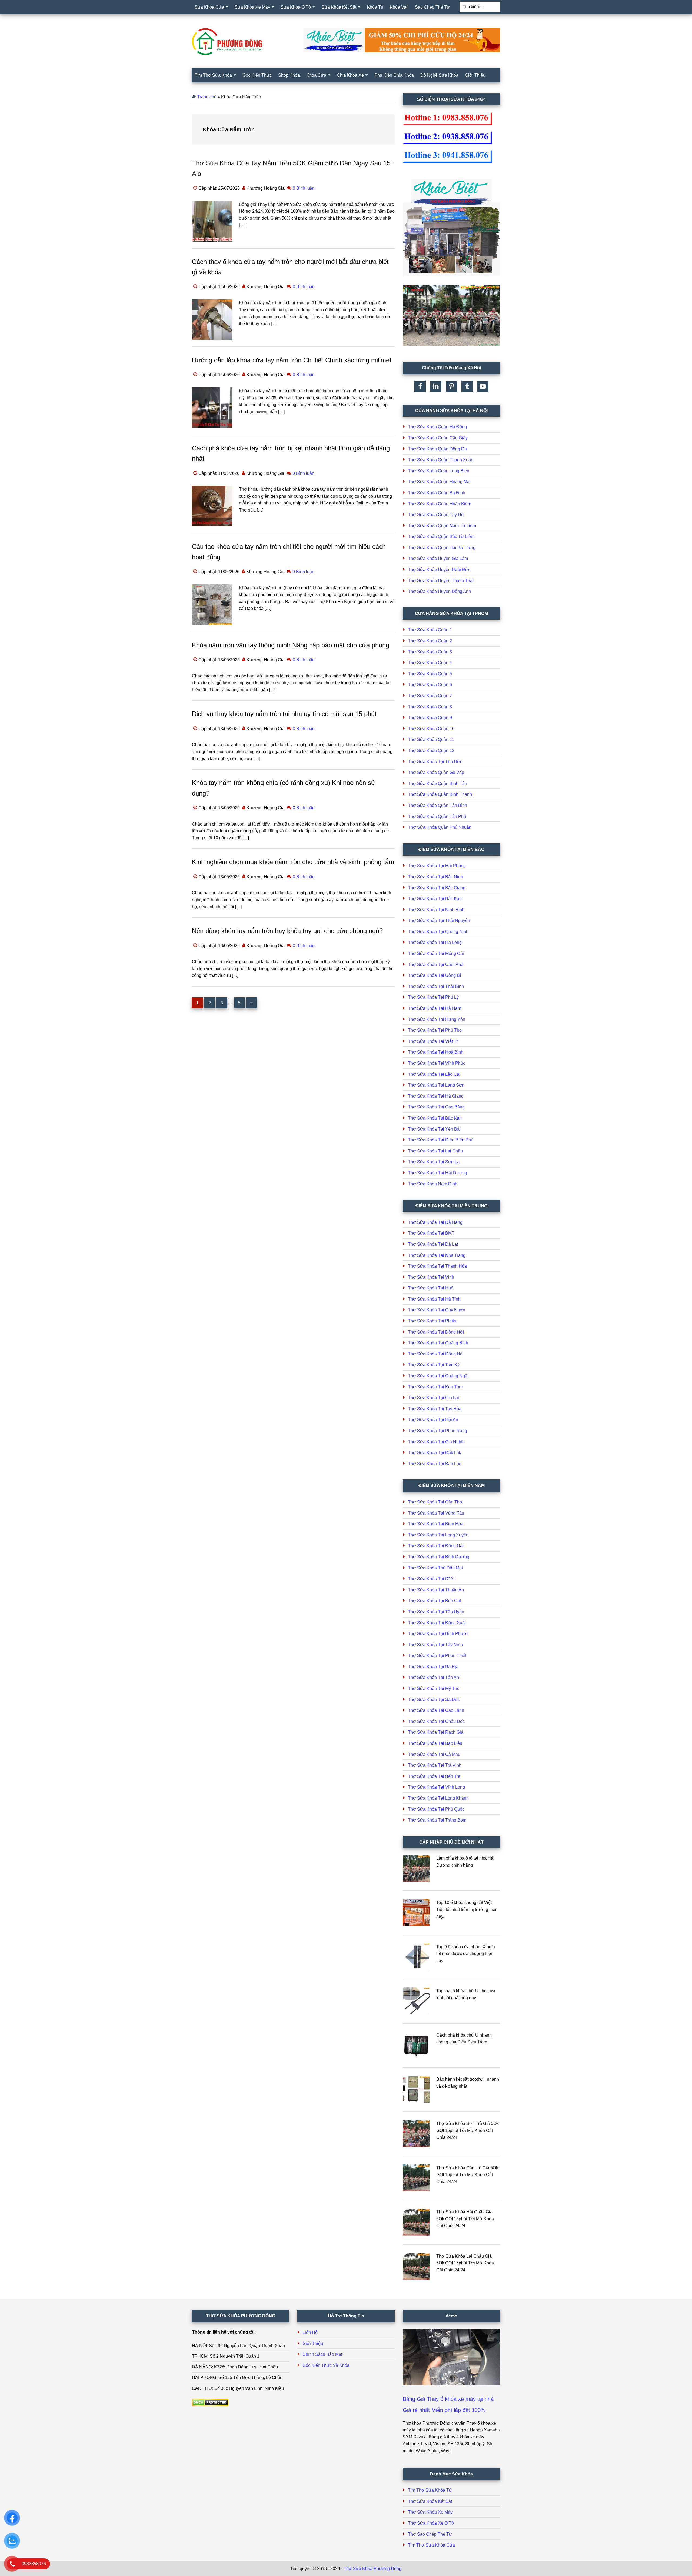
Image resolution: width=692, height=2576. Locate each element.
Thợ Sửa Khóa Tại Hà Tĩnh (434, 1299)
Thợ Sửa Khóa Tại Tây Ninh (435, 1645)
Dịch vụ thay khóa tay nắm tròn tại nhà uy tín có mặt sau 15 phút (284, 714)
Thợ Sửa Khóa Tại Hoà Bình (436, 1052)
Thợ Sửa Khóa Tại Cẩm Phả (436, 965)
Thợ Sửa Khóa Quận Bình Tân (438, 784)
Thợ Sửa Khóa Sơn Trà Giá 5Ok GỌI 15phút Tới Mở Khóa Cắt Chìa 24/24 (468, 2130)
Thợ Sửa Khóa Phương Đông (372, 2569)
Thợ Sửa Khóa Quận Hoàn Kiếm (440, 504)
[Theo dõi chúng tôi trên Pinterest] (451, 386)
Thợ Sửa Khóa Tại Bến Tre (434, 1776)
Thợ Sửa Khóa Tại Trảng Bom (437, 1820)
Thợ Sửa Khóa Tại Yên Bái (434, 1129)
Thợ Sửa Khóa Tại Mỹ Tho (434, 1688)
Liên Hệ (310, 2332)
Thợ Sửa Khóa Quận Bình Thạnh (440, 794)
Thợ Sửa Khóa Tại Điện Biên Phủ (441, 1140)
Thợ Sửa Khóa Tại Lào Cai (434, 1074)
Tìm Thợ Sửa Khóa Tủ (430, 2490)
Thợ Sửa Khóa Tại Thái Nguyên (439, 921)
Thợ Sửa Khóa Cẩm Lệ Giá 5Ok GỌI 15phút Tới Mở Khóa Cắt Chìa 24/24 (467, 2175)
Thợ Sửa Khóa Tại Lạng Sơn (436, 1085)
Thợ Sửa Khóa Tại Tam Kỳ (434, 1365)
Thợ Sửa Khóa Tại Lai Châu (435, 1151)
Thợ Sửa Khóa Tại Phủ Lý (433, 997)
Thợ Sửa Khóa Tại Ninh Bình (436, 910)
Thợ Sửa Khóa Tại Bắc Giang (437, 888)
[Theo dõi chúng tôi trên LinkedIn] (436, 386)
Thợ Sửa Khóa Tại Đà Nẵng (435, 1222)
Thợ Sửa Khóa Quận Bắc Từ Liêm (441, 537)
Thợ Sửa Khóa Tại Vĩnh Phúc (437, 1063)
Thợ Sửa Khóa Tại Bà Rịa (433, 1667)
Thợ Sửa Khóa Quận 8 (430, 707)
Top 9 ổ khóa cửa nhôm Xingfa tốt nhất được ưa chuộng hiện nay (466, 1954)
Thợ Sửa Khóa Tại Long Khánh (438, 1798)
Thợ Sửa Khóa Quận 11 (431, 739)
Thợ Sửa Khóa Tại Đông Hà (435, 1354)
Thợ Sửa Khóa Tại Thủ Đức (435, 762)
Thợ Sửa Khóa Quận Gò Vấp (436, 772)
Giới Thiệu (313, 2343)
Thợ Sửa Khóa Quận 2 (430, 641)
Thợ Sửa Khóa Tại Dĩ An (432, 1579)
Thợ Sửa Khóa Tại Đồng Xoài (437, 1623)
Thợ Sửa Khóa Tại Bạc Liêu (435, 1743)
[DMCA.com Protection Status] (210, 2405)
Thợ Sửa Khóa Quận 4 (430, 663)
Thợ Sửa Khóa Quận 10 (431, 729)
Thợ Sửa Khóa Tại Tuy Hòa (435, 1409)
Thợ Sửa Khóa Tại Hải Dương (438, 1173)
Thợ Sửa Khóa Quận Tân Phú (437, 816)
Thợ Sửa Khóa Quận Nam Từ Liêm (442, 526)
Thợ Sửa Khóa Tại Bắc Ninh (435, 877)
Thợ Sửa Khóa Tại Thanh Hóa (437, 1266)
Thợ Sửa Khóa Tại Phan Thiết (437, 1655)
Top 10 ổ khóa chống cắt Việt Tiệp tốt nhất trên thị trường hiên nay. (467, 1909)
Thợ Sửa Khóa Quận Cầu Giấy (438, 438)
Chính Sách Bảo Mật (322, 2354)
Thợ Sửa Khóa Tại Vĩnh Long (436, 1787)
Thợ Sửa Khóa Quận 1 (430, 630)
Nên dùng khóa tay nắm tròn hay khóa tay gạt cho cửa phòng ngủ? (287, 931)
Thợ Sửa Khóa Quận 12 (431, 751)
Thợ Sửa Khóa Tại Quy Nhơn (437, 1310)
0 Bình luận (304, 188)
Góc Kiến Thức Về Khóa (326, 2365)
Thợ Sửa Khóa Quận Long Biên (439, 471)
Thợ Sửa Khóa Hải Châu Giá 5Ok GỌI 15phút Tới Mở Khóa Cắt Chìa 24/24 (465, 2219)
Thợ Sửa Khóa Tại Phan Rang (438, 1431)
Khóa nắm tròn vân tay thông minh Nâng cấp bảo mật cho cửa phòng (291, 645)
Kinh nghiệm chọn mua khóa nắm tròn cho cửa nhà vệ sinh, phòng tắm (293, 862)
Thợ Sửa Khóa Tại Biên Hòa (436, 1524)
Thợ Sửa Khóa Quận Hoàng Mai (439, 482)
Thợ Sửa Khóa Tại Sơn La (434, 1162)
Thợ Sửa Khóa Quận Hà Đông (437, 427)
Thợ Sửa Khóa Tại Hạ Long (435, 942)
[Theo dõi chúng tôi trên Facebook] (420, 386)
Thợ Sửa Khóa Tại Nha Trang (437, 1255)
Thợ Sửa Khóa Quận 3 (430, 652)
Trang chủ (207, 97)
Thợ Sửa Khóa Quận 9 (430, 718)
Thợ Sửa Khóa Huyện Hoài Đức (439, 569)
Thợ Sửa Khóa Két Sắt (430, 2501)
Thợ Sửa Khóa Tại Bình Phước (438, 1634)
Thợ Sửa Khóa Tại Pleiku (433, 1321)
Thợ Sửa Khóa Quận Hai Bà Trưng (442, 548)
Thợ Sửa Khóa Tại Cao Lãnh (436, 1710)
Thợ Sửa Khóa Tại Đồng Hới (436, 1332)
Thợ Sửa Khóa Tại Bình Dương (439, 1557)
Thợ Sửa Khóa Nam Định (433, 1184)
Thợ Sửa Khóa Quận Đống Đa (437, 449)
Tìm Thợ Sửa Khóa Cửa (431, 2545)
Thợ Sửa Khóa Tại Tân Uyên (436, 1612)
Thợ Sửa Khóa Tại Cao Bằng (436, 1107)
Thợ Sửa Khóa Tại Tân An (433, 1677)
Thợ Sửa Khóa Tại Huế (431, 1288)
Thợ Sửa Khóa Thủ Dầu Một (435, 1568)
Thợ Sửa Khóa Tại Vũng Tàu (436, 1513)
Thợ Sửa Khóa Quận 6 (430, 685)
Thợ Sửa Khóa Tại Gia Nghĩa (436, 1442)
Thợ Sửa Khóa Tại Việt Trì (433, 1041)
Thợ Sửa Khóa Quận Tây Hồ (436, 515)
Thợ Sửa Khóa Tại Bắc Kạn (435, 899)
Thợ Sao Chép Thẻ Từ (430, 2534)
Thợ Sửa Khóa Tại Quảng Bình (438, 1343)
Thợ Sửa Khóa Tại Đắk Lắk (435, 1453)
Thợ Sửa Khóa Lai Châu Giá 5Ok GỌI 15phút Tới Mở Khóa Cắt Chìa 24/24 (465, 2263)
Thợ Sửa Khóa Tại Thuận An (436, 1590)
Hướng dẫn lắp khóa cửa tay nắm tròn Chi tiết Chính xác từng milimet (292, 360)
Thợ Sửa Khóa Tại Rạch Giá (436, 1732)
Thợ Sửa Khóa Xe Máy (430, 2512)
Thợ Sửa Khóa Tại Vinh (431, 1277)
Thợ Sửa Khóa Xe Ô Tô (431, 2523)
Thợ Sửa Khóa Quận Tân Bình (438, 805)
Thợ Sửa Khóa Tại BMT (431, 1233)
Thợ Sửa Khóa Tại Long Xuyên (438, 1535)
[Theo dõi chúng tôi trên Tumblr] (467, 386)
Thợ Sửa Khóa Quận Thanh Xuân (441, 460)
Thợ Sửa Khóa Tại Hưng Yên (437, 1019)
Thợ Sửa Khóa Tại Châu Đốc (436, 1721)
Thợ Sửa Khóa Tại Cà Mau (434, 1754)
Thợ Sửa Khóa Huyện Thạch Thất (441, 581)
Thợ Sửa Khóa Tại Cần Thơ (435, 1502)
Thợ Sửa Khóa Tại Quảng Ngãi (438, 1376)
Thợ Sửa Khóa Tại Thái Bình (436, 986)
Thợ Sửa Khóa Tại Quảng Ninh (438, 932)
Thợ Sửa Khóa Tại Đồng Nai (436, 1546)
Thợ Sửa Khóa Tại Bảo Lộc (435, 1464)
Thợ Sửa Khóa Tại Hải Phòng (437, 866)
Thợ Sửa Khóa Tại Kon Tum (435, 1387)
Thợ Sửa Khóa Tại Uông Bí (434, 975)
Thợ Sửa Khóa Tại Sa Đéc (434, 1700)
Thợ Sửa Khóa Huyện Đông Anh (439, 591)
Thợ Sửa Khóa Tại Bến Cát (434, 1601)
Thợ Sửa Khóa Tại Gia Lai (433, 1398)
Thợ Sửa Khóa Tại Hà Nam (435, 1008)
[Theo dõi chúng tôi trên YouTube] (483, 386)
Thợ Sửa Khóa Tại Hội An (433, 1420)
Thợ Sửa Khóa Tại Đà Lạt (433, 1244)
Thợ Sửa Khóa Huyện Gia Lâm (438, 558)
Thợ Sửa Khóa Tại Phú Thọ (435, 1030)
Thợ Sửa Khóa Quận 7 (430, 696)
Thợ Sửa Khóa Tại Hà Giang (436, 1096)
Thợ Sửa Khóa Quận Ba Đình (437, 493)
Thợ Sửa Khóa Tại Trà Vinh (435, 1765)
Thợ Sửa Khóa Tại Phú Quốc (436, 1809)
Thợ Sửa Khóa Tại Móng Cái (436, 953)
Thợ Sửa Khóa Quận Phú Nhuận (440, 827)
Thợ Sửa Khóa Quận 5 (430, 674)
